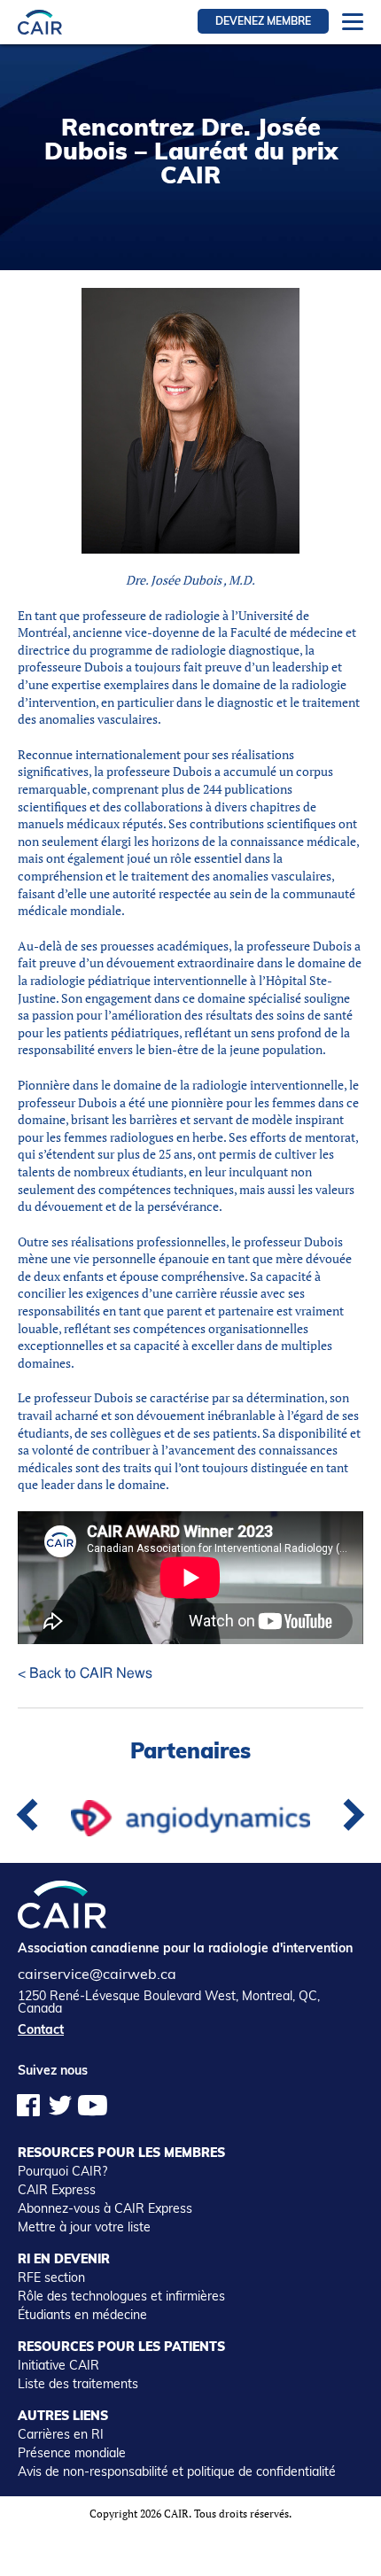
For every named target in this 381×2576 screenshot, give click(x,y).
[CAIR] (40, 22)
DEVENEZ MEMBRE (263, 21)
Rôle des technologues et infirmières (121, 2296)
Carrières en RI (61, 2434)
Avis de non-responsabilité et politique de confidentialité (177, 2471)
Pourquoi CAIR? (62, 2171)
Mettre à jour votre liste (84, 2227)
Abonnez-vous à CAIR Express (105, 2208)
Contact (41, 2029)
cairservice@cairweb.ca (97, 1974)
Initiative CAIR (58, 2365)
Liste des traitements (78, 2384)
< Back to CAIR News (85, 1673)
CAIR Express (57, 2190)
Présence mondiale (72, 2453)
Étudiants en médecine (82, 2315)
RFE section (51, 2277)
